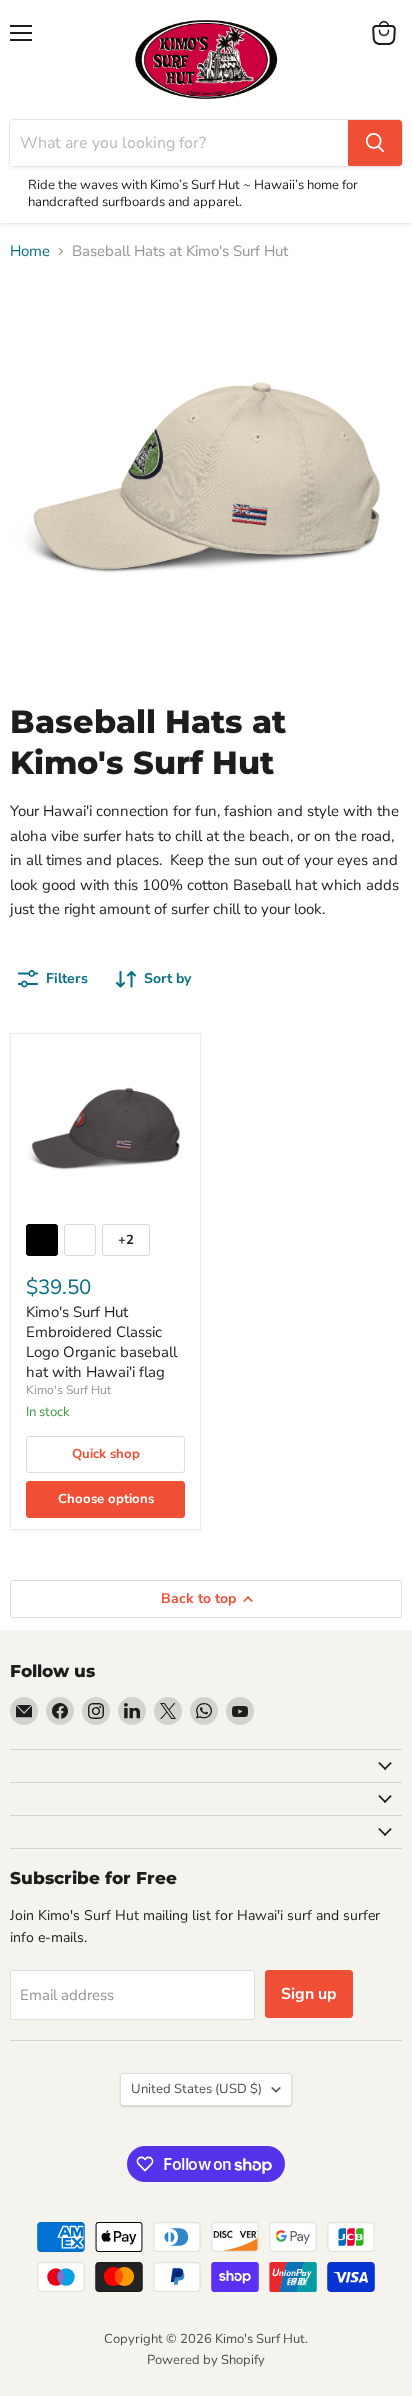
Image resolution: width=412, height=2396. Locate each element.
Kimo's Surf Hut (68, 1390)
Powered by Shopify (206, 2360)
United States (196, 2089)
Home (30, 251)
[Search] (375, 143)
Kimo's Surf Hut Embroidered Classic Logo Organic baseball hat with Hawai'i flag (101, 1341)
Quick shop (106, 1454)
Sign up (309, 1994)
